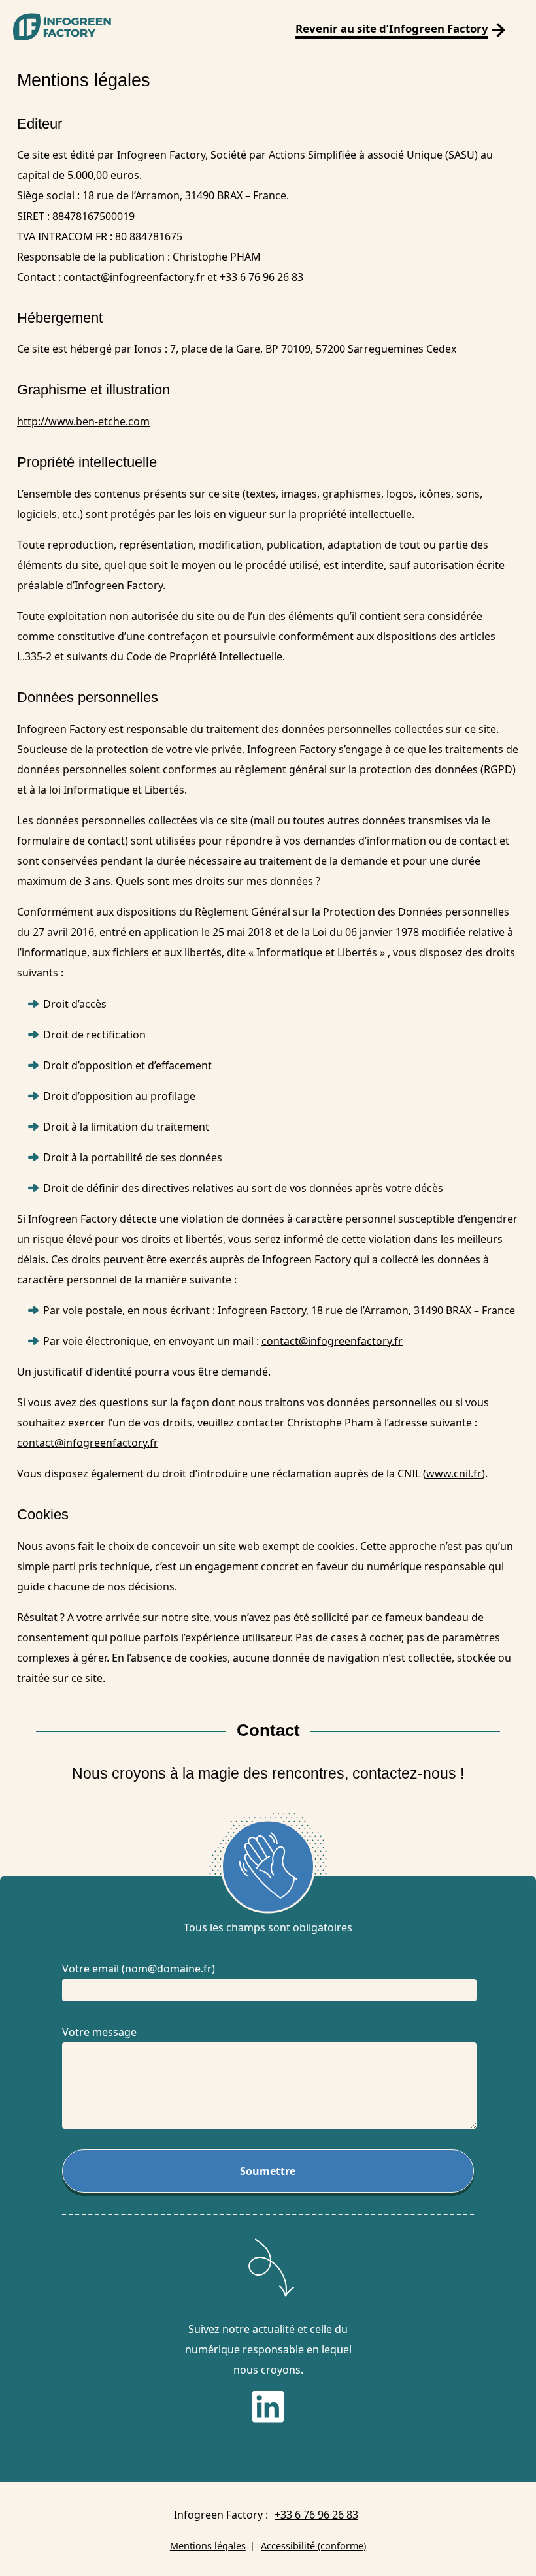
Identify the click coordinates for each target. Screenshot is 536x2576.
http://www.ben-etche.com (83, 421)
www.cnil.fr (454, 1473)
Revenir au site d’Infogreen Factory (392, 28)
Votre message (99, 2032)
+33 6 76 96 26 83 (316, 2515)
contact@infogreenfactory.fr (134, 277)
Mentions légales (208, 2546)
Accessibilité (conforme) (313, 2546)
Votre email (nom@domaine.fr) (139, 1969)
